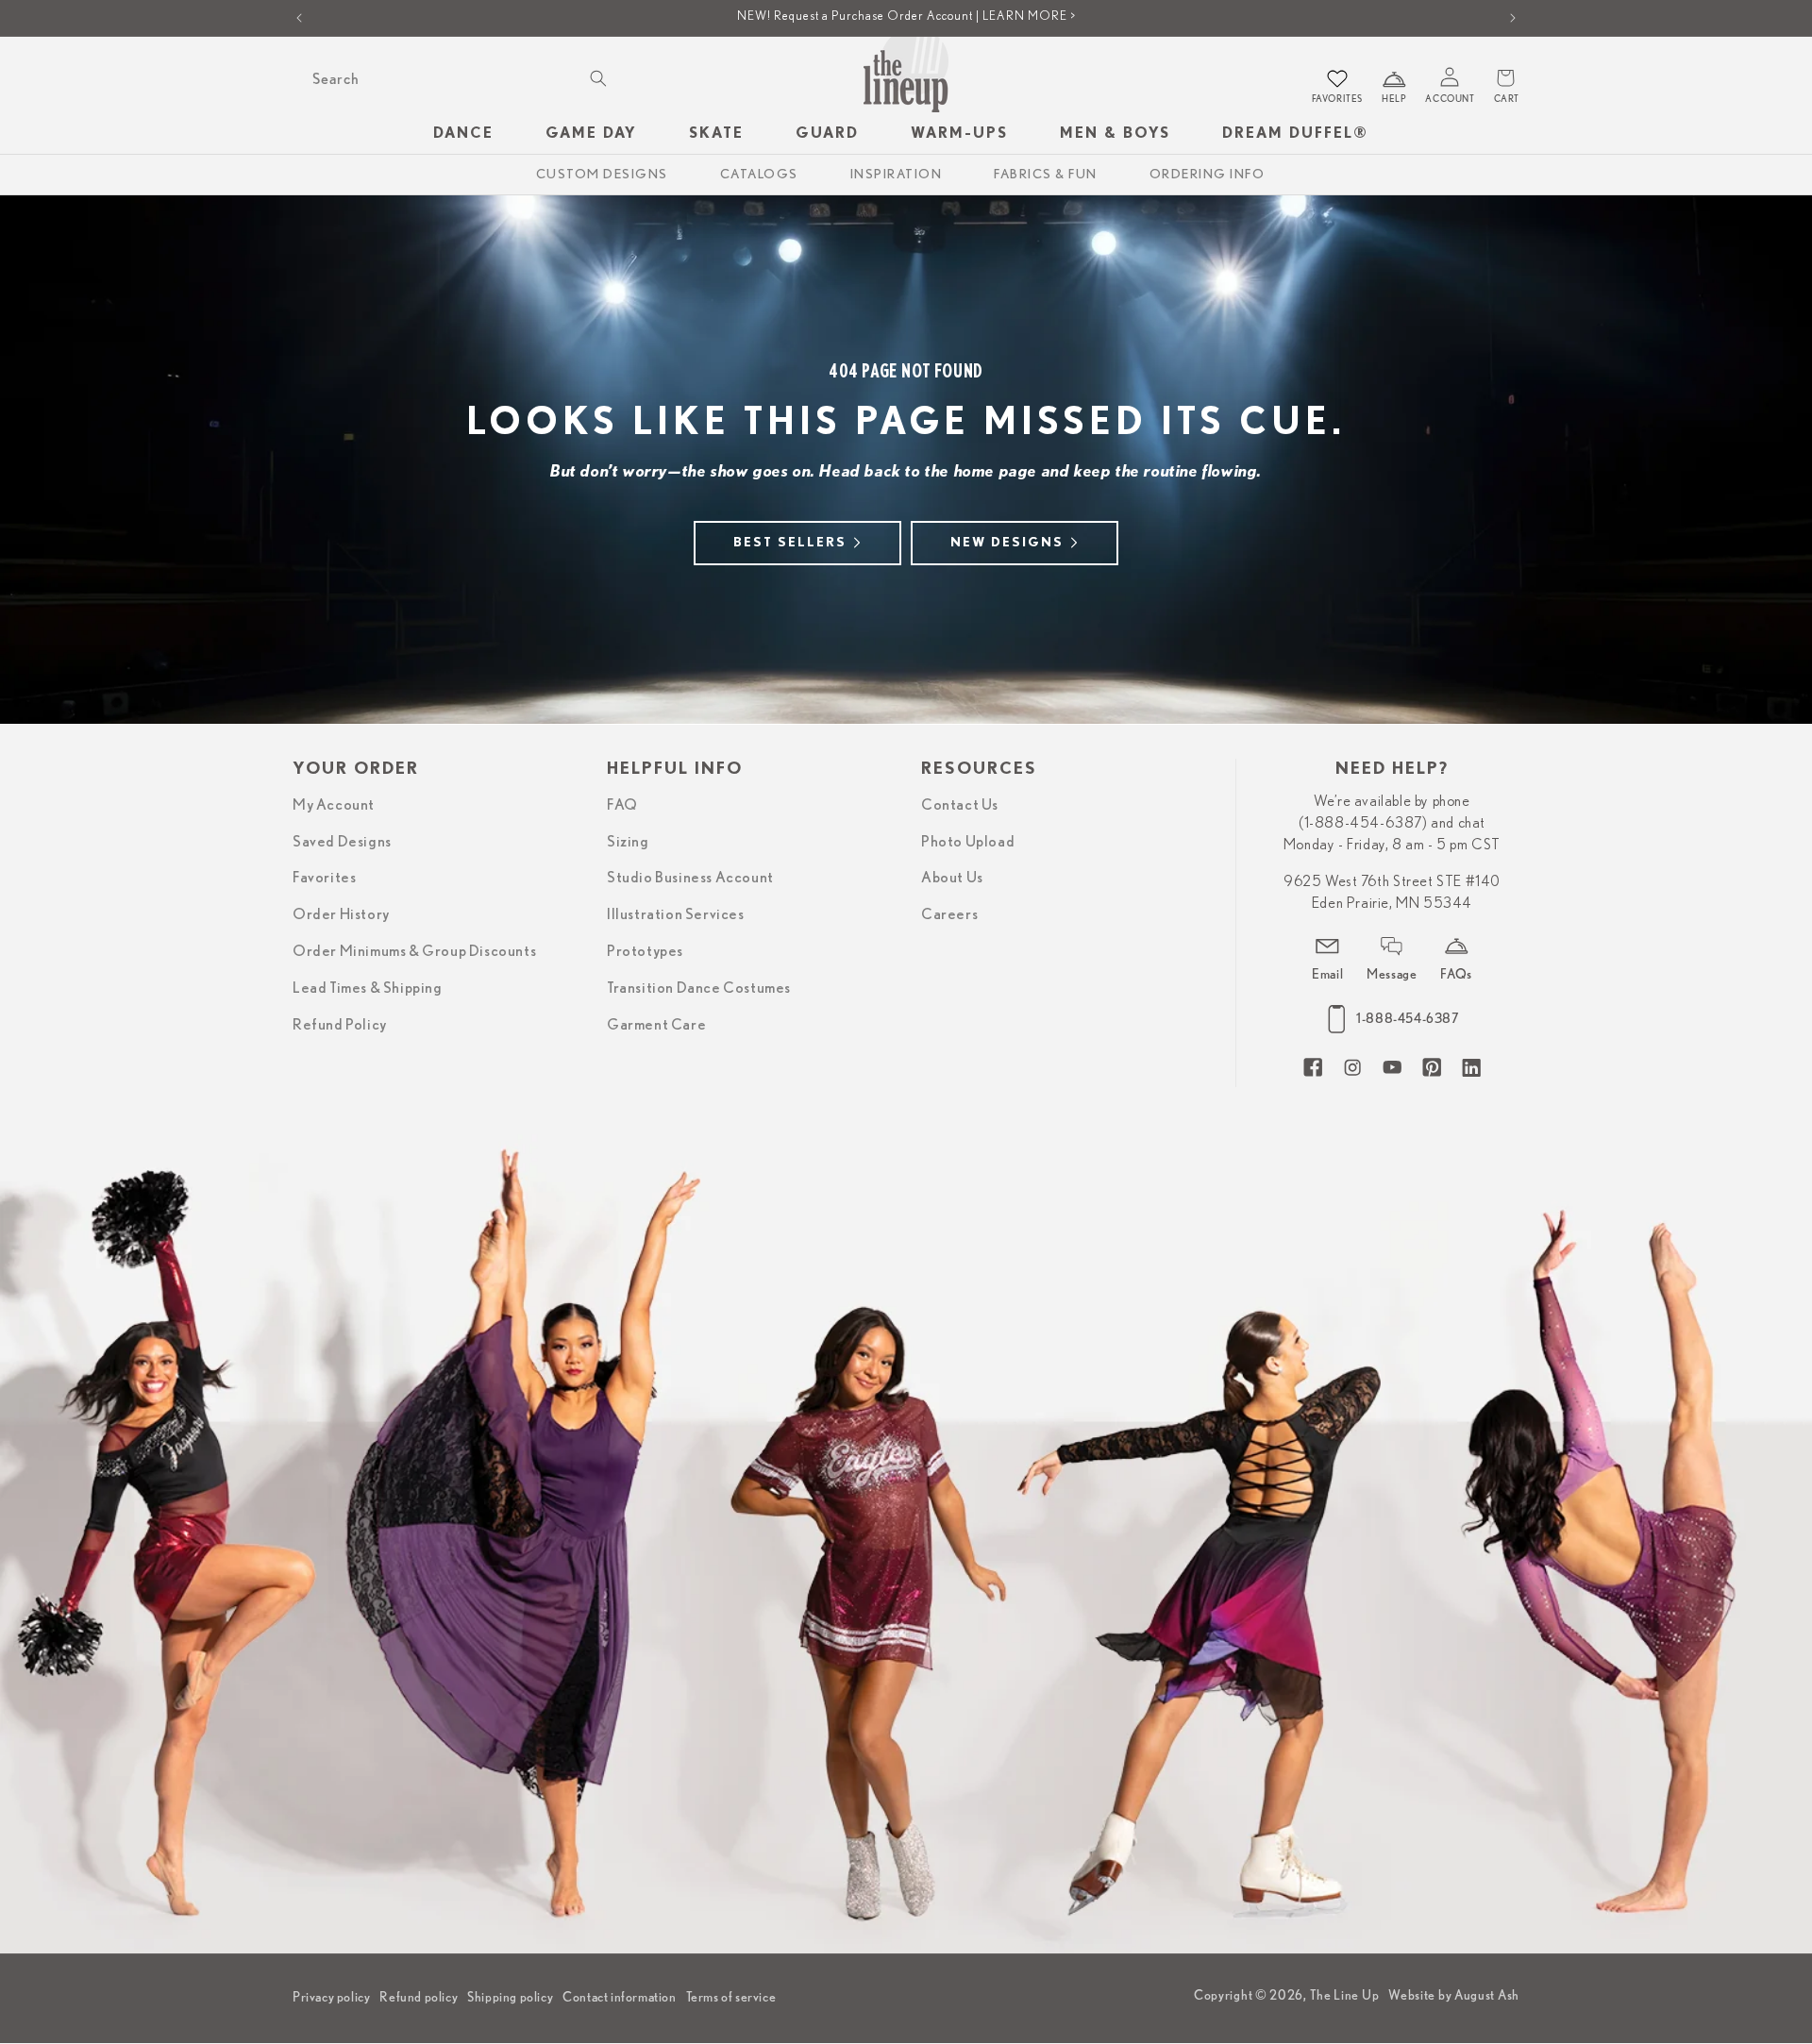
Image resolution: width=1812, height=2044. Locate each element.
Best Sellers (790, 543)
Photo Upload (968, 841)
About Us (952, 878)
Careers (949, 914)
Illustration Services (676, 914)
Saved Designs (342, 841)
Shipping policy (510, 1997)
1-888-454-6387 (1407, 1018)
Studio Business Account (690, 878)
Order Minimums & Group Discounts (414, 951)
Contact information (619, 1997)
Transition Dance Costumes (699, 987)
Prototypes (645, 951)
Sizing (628, 841)
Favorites (324, 878)
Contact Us (960, 804)
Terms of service (731, 1997)
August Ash (1487, 1996)
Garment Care (656, 1024)
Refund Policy (340, 1024)
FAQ (622, 804)
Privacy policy (331, 1997)
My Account (334, 804)
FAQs (1456, 973)
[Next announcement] (1513, 18)
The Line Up (1345, 1996)
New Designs (1007, 543)
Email (1327, 973)
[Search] (598, 78)
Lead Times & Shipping (368, 987)
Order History (341, 914)
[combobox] (457, 79)
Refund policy (419, 1997)
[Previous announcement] (299, 18)
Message (1392, 973)
